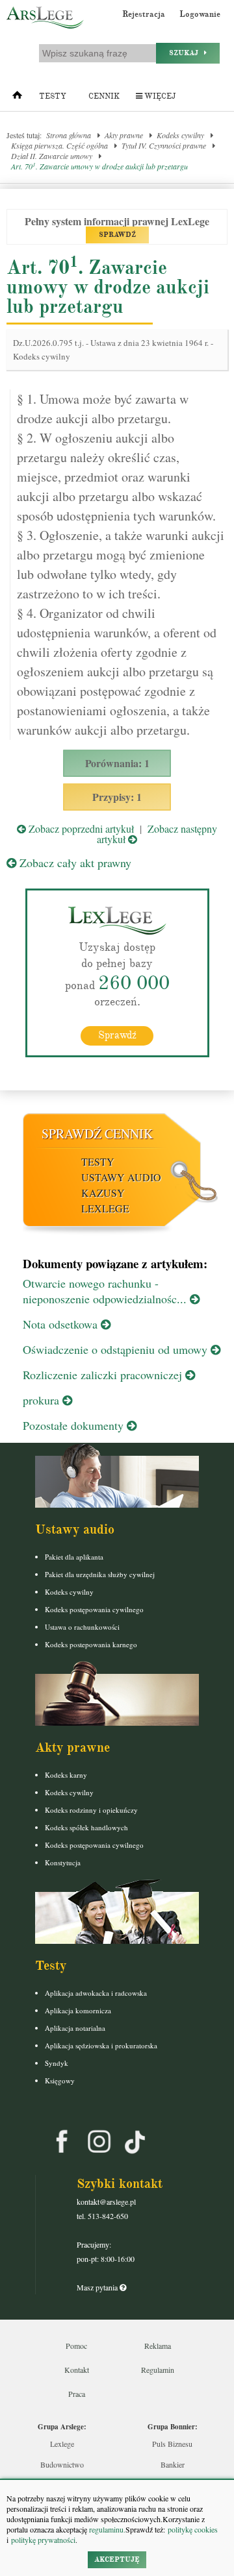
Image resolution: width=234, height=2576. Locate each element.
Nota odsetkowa (62, 1324)
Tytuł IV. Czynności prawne (164, 145)
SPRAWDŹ (117, 235)
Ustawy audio (121, 1177)
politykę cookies (193, 2529)
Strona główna (69, 135)
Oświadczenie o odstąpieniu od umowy (117, 1349)
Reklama (158, 2346)
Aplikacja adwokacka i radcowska (96, 1993)
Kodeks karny (66, 1775)
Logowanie (200, 14)
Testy (53, 96)
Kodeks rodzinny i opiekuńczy (91, 1810)
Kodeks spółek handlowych (86, 1827)
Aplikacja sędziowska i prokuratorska (101, 2045)
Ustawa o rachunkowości (82, 1627)
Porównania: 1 (117, 763)
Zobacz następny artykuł (157, 834)
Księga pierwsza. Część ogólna (59, 145)
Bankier (173, 2464)
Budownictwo (62, 2464)
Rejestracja (144, 14)
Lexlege (62, 2444)
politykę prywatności (43, 2540)
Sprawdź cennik (97, 1134)
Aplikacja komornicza (78, 2010)
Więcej (159, 96)
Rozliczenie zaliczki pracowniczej (104, 1375)
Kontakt (77, 2370)
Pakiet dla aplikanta (74, 1557)
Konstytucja (63, 1862)
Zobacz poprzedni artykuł (80, 828)
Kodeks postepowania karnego (91, 1644)
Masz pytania (98, 2287)
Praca (77, 2394)
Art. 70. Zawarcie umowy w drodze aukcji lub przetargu (99, 166)
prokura (43, 1400)
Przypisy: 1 (117, 797)
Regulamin (158, 2370)
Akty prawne (124, 135)
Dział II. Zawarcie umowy (52, 156)
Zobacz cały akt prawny (74, 863)
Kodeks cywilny (180, 135)
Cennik (104, 96)
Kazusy (103, 1193)
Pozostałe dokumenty (75, 1425)
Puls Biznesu (172, 2444)
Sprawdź (117, 1035)
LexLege (105, 1208)
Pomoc (76, 2346)
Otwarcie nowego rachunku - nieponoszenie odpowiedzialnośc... (106, 1291)
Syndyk (57, 2063)
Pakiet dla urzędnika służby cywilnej (100, 1574)
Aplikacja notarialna (75, 2028)
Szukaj (187, 53)
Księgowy (60, 2080)
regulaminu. (106, 2529)
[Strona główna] (17, 98)
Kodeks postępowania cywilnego (94, 1609)
